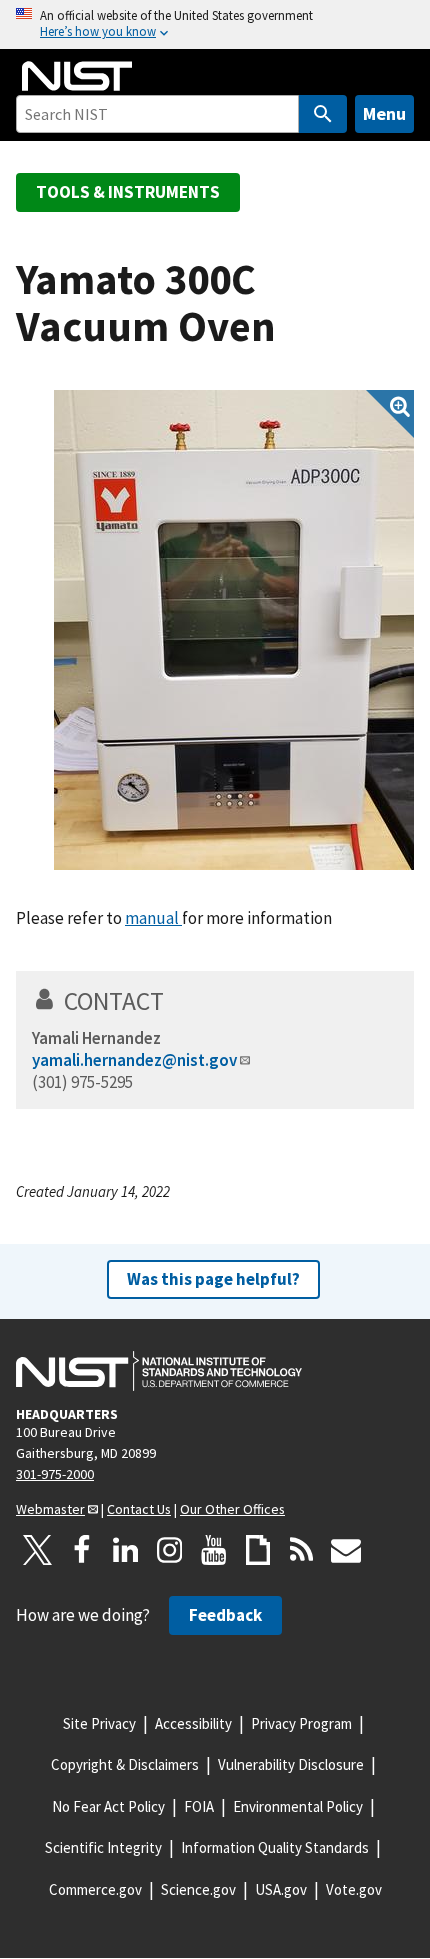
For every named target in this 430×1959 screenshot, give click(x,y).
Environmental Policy (298, 1806)
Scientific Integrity (103, 1847)
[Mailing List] (346, 1550)
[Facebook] (82, 1550)
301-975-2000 (55, 1474)
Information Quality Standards (275, 1847)
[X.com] (38, 1550)
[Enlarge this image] (234, 630)
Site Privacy (99, 1723)
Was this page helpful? (213, 1279)
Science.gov (198, 1889)
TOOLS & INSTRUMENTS (128, 192)
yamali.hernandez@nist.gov (134, 1060)
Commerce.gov (95, 1889)
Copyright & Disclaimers (125, 1764)
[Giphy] (258, 1550)
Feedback (225, 1615)
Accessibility (193, 1723)
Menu (384, 113)
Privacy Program (301, 1723)
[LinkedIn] (126, 1550)
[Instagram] (170, 1550)
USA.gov (281, 1889)
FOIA (199, 1806)
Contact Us (139, 1509)
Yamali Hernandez (96, 1038)
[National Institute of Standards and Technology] (159, 1371)
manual (153, 918)
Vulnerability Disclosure (291, 1764)
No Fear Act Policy (108, 1806)
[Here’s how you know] (215, 24)
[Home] (77, 76)
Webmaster (50, 1509)
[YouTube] (214, 1550)
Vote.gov (354, 1889)
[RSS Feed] (302, 1550)
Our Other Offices (232, 1509)
